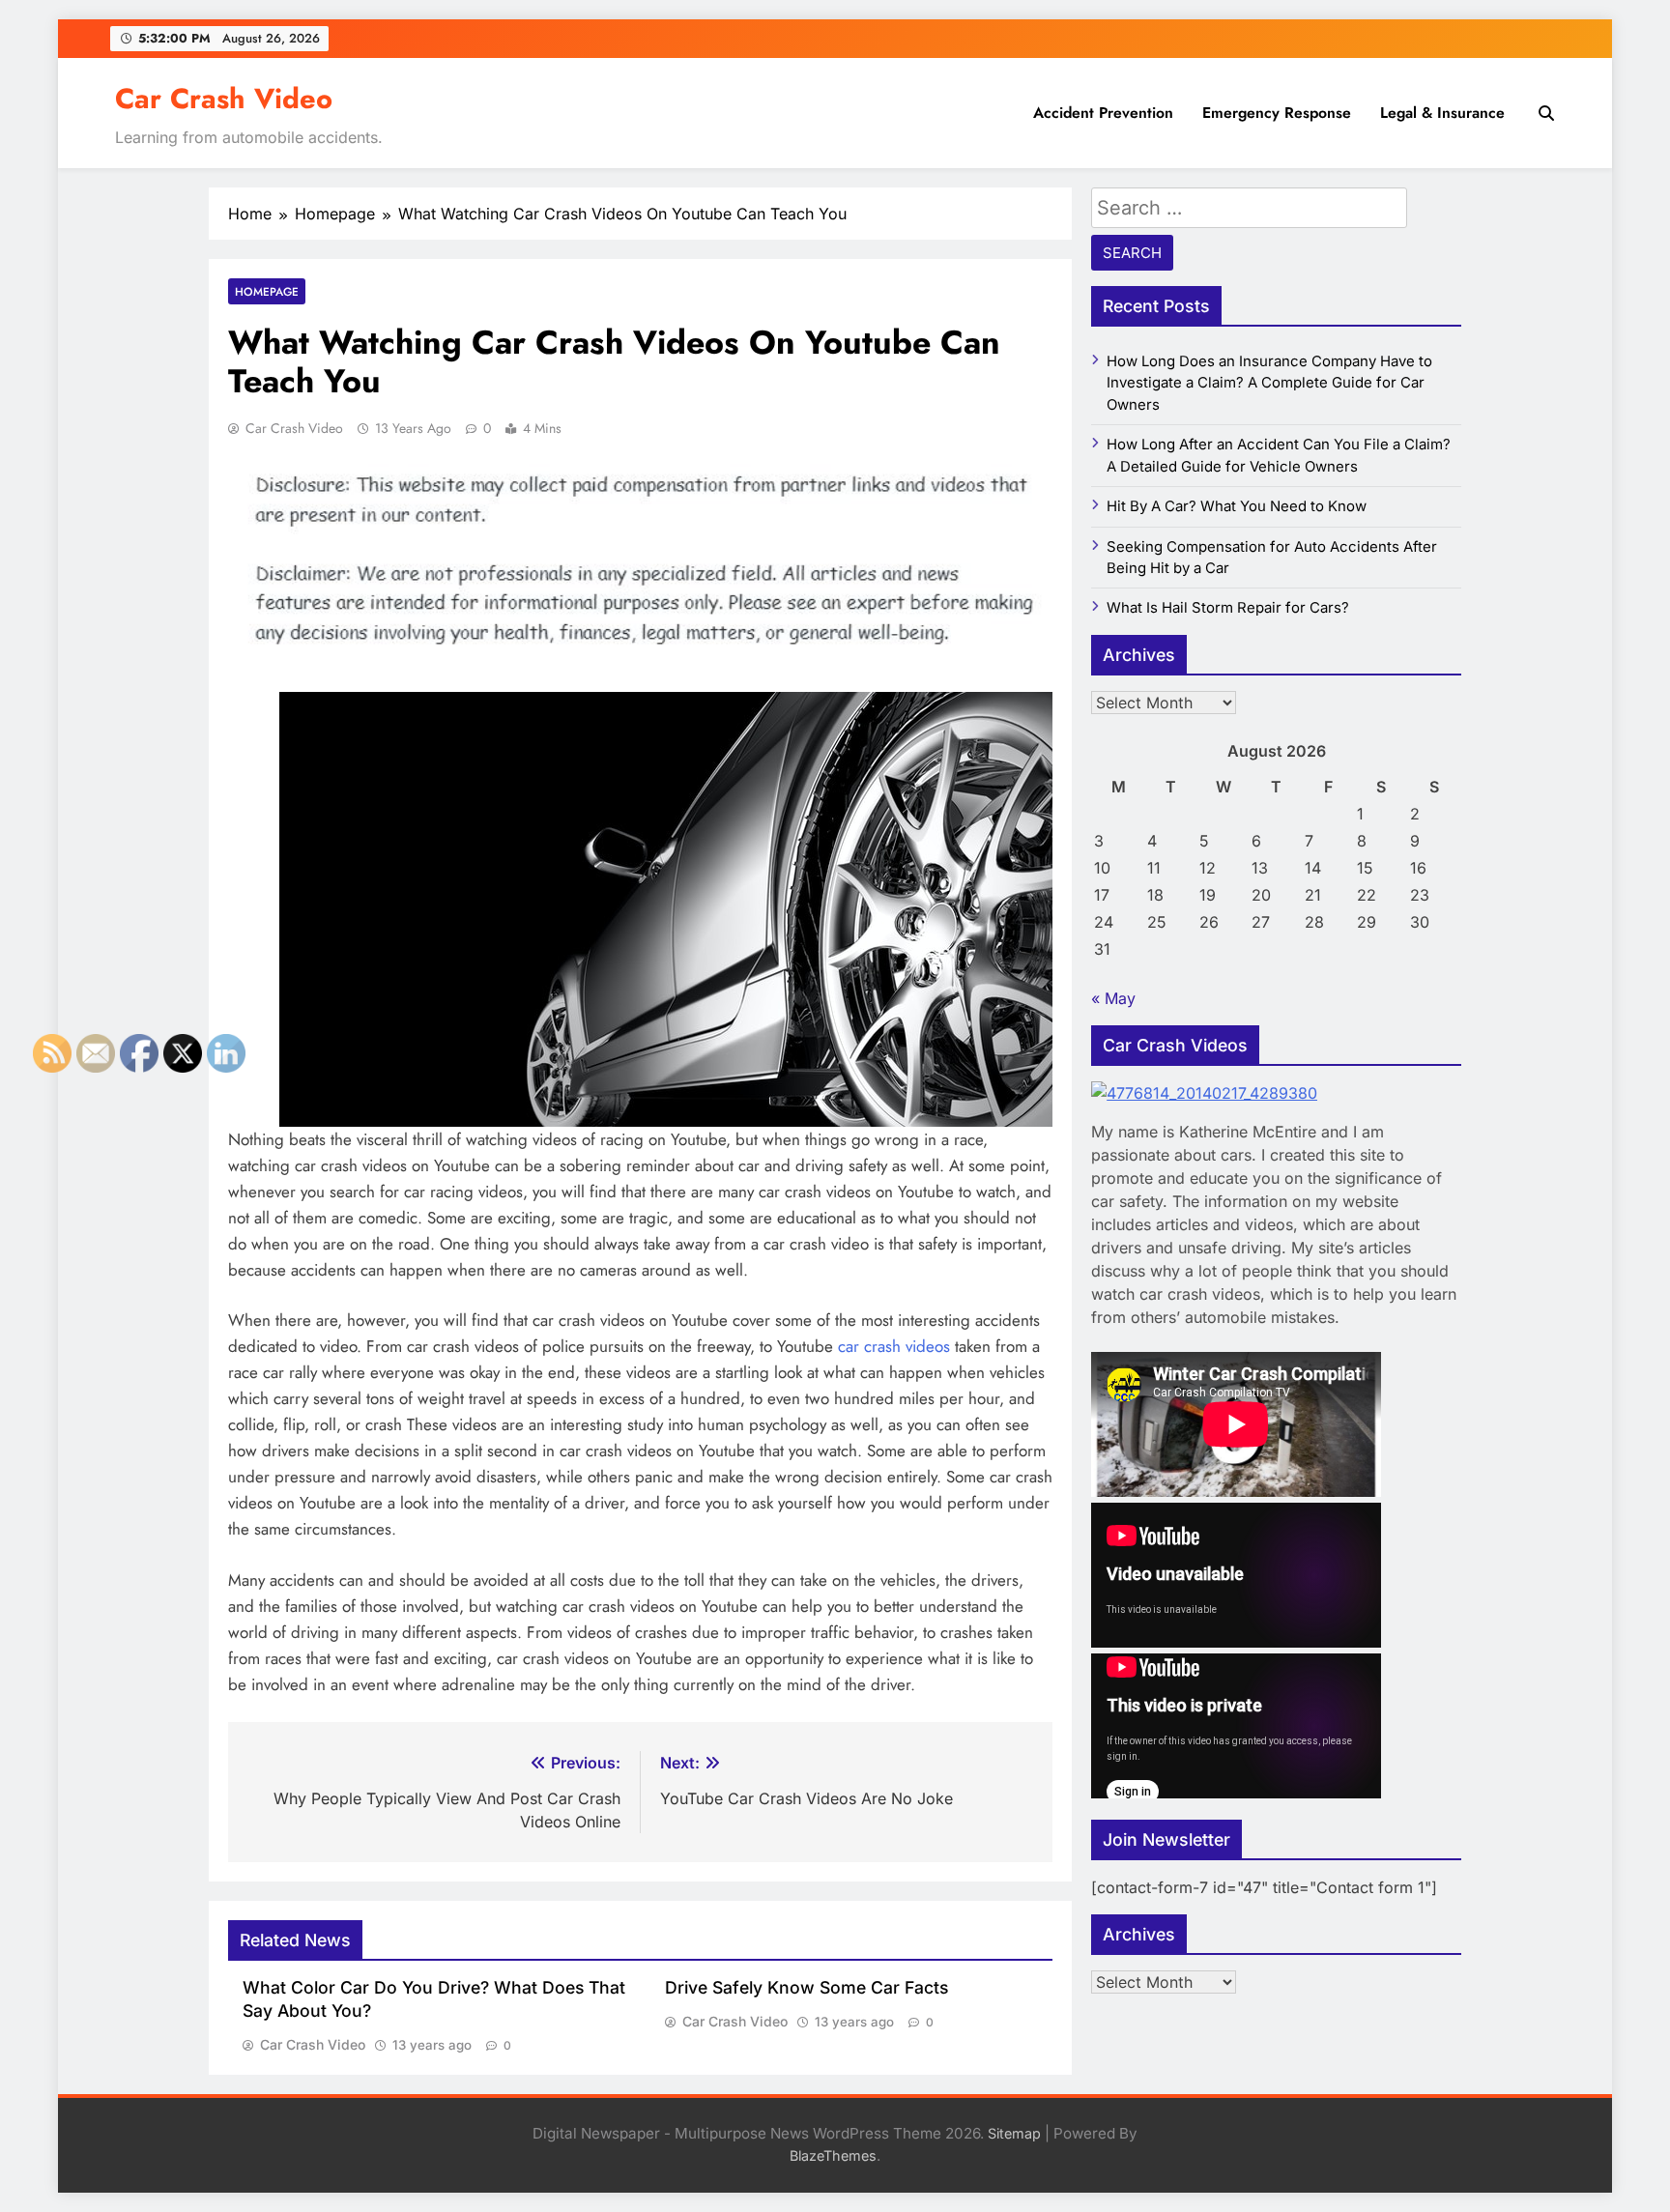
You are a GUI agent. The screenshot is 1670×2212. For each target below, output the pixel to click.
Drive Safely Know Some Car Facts (806, 1987)
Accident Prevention (1103, 113)
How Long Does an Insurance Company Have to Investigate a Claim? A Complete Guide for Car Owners (1269, 383)
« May (1113, 998)
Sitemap (1014, 2133)
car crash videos (894, 1346)
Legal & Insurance (1442, 113)
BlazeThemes (833, 2155)
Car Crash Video (224, 99)
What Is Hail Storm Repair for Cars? (1228, 608)
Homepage (267, 291)
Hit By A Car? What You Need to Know (1237, 506)
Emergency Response (1277, 113)
